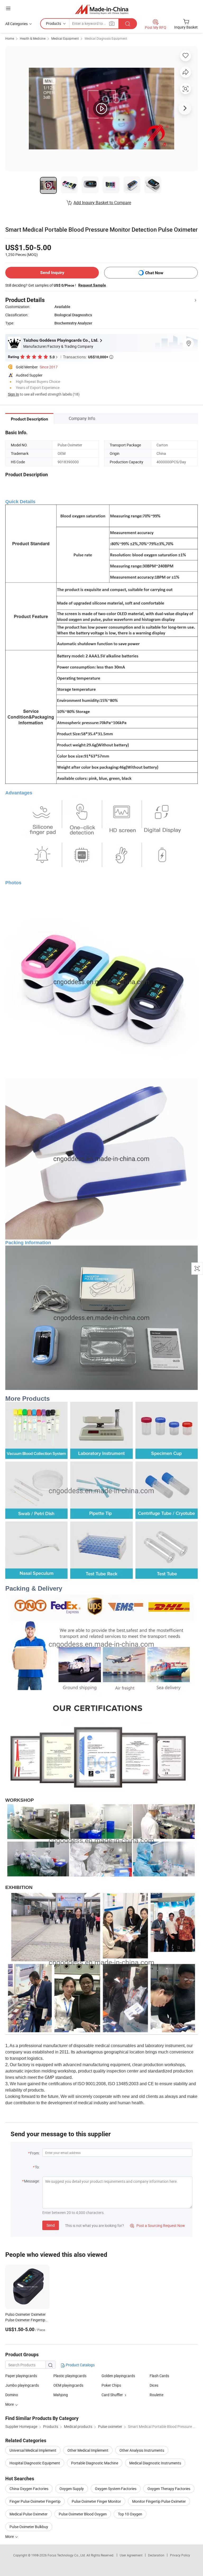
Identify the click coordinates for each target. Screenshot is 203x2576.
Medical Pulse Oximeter (29, 2514)
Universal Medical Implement (33, 2450)
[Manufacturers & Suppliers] (102, 9)
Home (10, 38)
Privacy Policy (180, 2555)
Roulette (156, 2395)
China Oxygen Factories (29, 2489)
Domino (12, 2395)
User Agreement (131, 2555)
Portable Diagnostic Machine (95, 2463)
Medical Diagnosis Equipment (106, 38)
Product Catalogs (80, 2365)
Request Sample (92, 285)
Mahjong (61, 2395)
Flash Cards (159, 2376)
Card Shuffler (112, 2395)
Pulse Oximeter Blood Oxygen (83, 2514)
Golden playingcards (118, 2376)
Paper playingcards (21, 2376)
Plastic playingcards (70, 2376)
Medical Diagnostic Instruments (155, 2463)
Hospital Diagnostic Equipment (35, 2463)
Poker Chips (111, 2385)
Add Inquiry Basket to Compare (102, 203)
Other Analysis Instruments (142, 2450)
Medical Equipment (65, 38)
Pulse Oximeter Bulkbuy (29, 2527)
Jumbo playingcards (22, 2385)
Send (51, 2225)
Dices (154, 2385)
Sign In (13, 394)
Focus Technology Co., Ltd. (67, 2555)
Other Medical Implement (88, 2450)
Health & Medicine (33, 38)
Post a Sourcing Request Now (158, 2225)
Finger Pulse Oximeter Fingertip (35, 2501)
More (10, 2536)
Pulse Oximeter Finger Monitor (96, 2501)
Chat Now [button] (154, 273)
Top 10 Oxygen (130, 2514)
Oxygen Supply (72, 2489)
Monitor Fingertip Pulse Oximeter (159, 2501)
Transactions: (88, 357)
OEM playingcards (68, 2385)
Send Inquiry (52, 273)
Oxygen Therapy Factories (169, 2489)
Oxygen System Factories (116, 2489)
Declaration (156, 2555)
